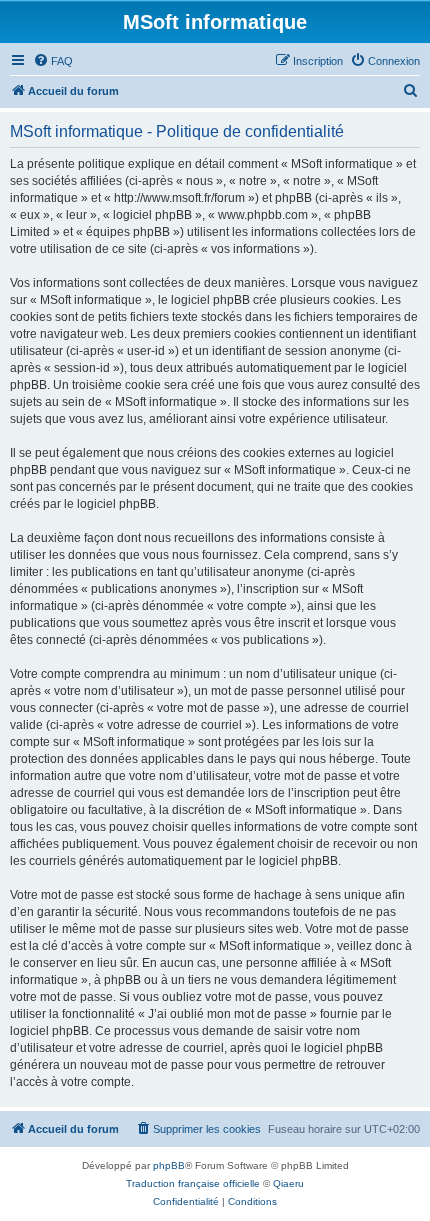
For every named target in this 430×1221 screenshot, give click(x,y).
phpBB (169, 1165)
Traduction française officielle (193, 1183)
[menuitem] (53, 61)
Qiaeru (288, 1183)
